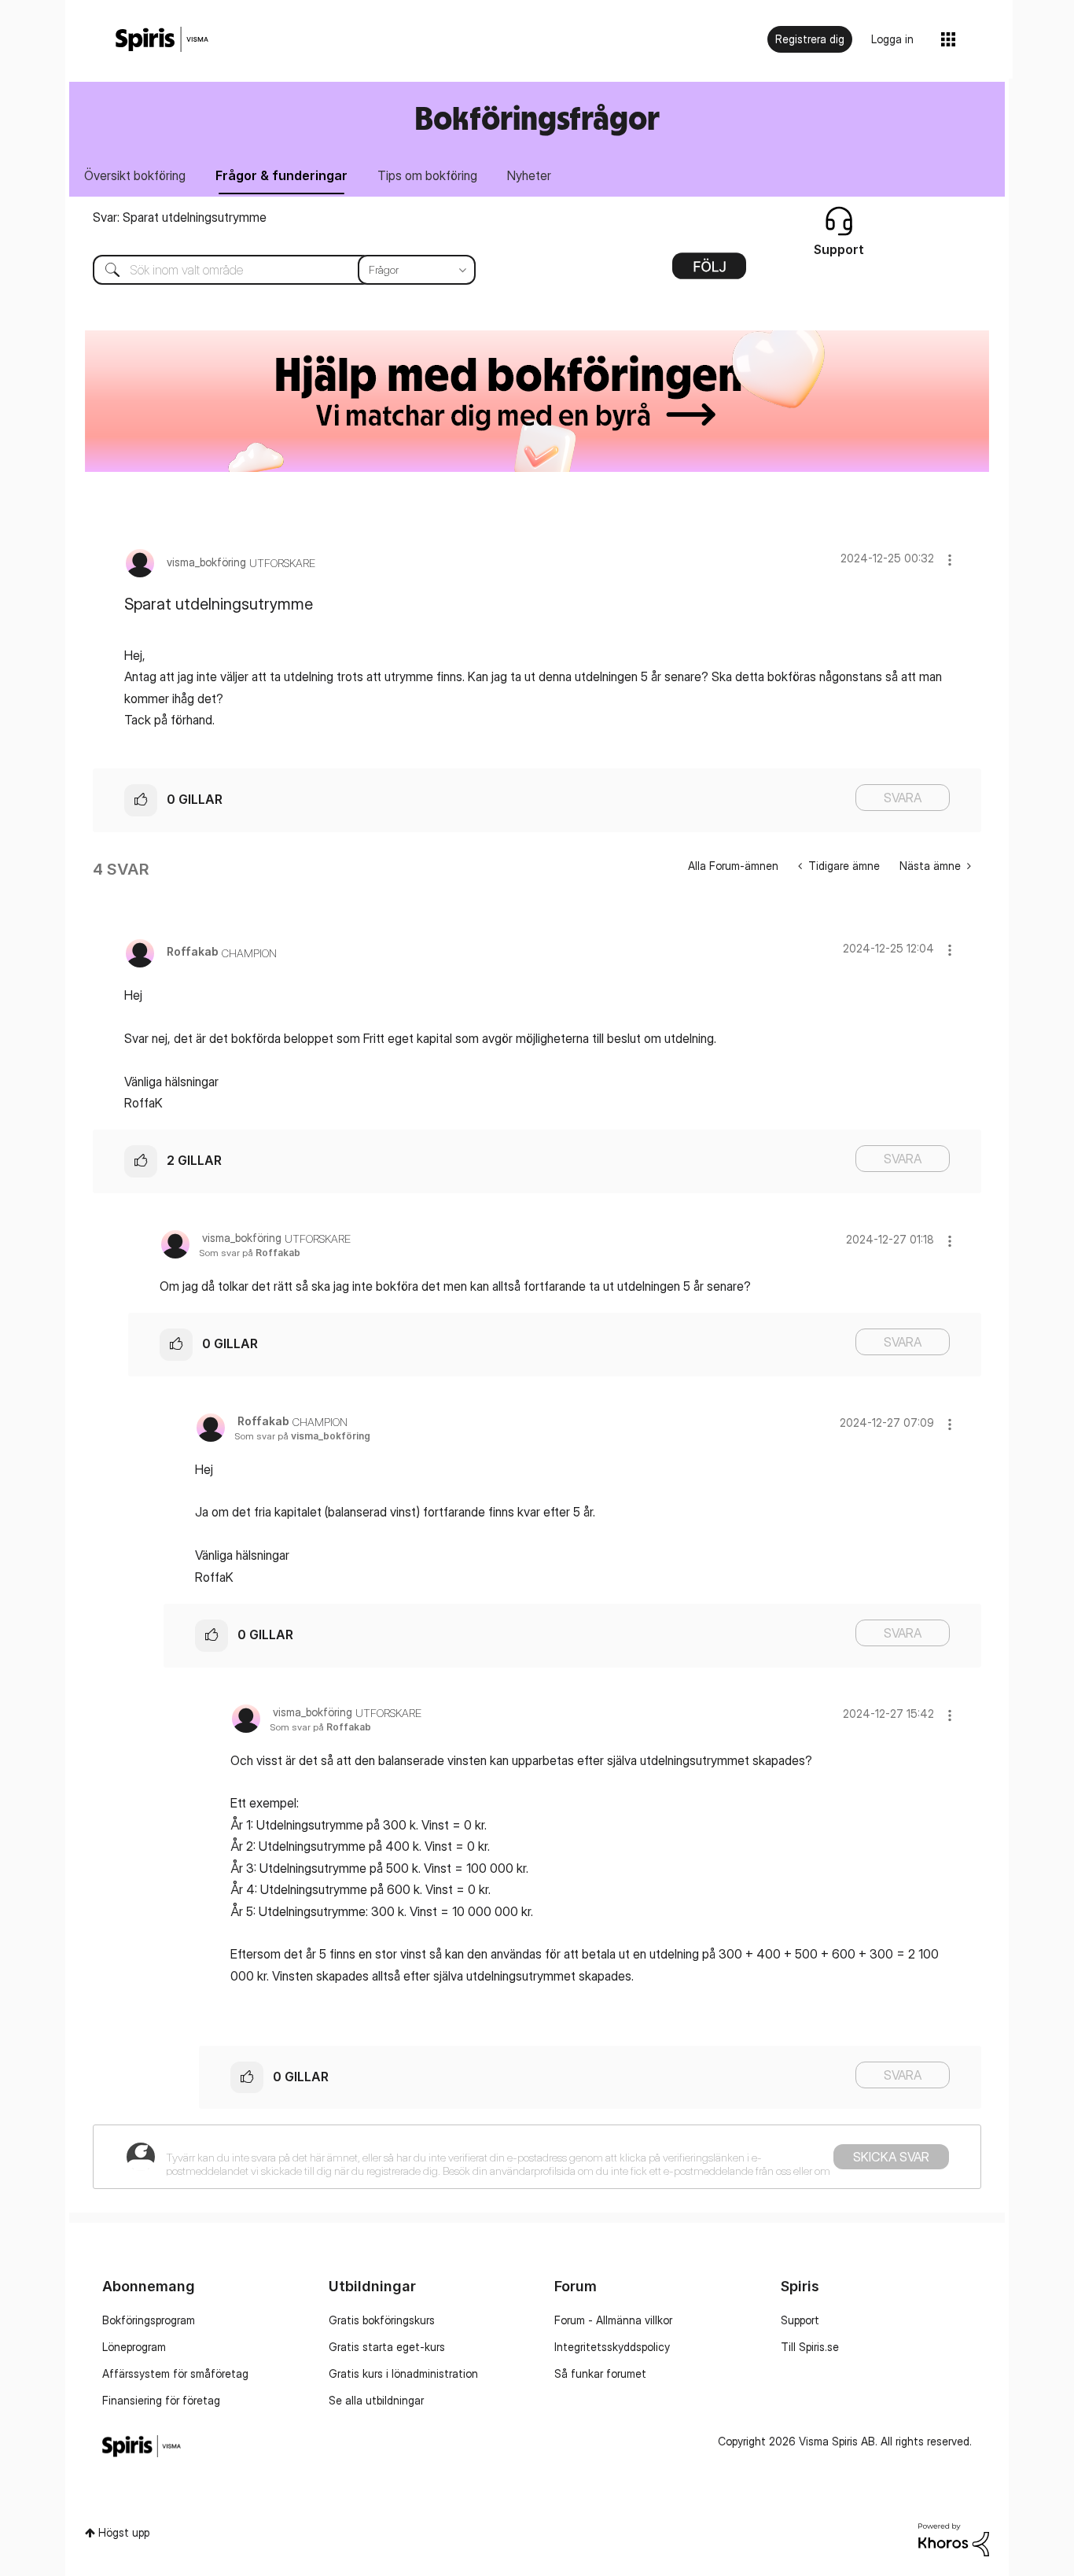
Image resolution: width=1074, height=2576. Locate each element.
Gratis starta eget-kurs (387, 2347)
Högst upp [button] (124, 2532)
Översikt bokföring (135, 175)
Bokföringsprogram (149, 2320)
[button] (950, 560)
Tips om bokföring (427, 175)
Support (800, 2320)
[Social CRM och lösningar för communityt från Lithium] (954, 2539)
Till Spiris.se (810, 2347)
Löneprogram (134, 2347)
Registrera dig (810, 39)
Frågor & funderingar (281, 175)
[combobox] (272, 270)
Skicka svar (891, 2157)
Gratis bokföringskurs (382, 2320)
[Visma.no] (162, 40)
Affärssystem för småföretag (175, 2373)
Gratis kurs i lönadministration (403, 2373)
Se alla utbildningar (376, 2400)
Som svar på (250, 1253)
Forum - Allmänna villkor (613, 2320)
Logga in (892, 39)
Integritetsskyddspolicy (612, 2347)
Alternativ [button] (709, 271)
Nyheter (529, 175)
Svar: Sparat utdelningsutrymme (180, 217)
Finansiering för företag (161, 2400)
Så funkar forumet (600, 2373)
